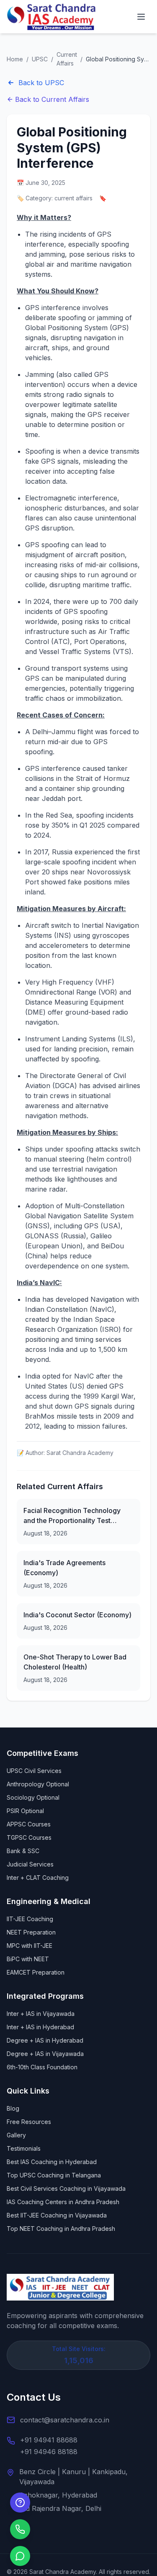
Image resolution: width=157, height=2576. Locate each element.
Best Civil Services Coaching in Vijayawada (66, 2188)
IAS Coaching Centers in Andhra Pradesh (63, 2202)
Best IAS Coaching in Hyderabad (52, 2162)
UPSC (40, 59)
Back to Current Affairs (52, 99)
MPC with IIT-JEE (30, 1946)
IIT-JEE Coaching (30, 1919)
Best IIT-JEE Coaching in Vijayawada (57, 2215)
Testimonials (24, 2148)
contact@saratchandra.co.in (65, 2420)
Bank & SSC (23, 1851)
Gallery (16, 2135)
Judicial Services (30, 1864)
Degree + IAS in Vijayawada (45, 2054)
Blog (13, 2108)
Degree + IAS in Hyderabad (45, 2040)
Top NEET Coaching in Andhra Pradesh (61, 2229)
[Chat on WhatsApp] (20, 2556)
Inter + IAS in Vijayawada (41, 2014)
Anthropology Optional (38, 1784)
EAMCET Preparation (36, 1972)
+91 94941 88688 (49, 2440)
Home (15, 59)
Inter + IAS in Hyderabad (40, 2027)
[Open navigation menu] (141, 17)
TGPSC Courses (29, 1837)
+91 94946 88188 (49, 2452)
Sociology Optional (33, 1797)
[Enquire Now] (20, 2503)
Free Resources (29, 2122)
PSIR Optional (25, 1811)
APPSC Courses (29, 1824)
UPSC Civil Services (34, 1771)
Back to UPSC (41, 83)
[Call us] (20, 2529)
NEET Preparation (31, 1932)
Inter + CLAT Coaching (38, 1878)
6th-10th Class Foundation (42, 2067)
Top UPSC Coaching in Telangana (54, 2175)
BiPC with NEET (28, 1959)
